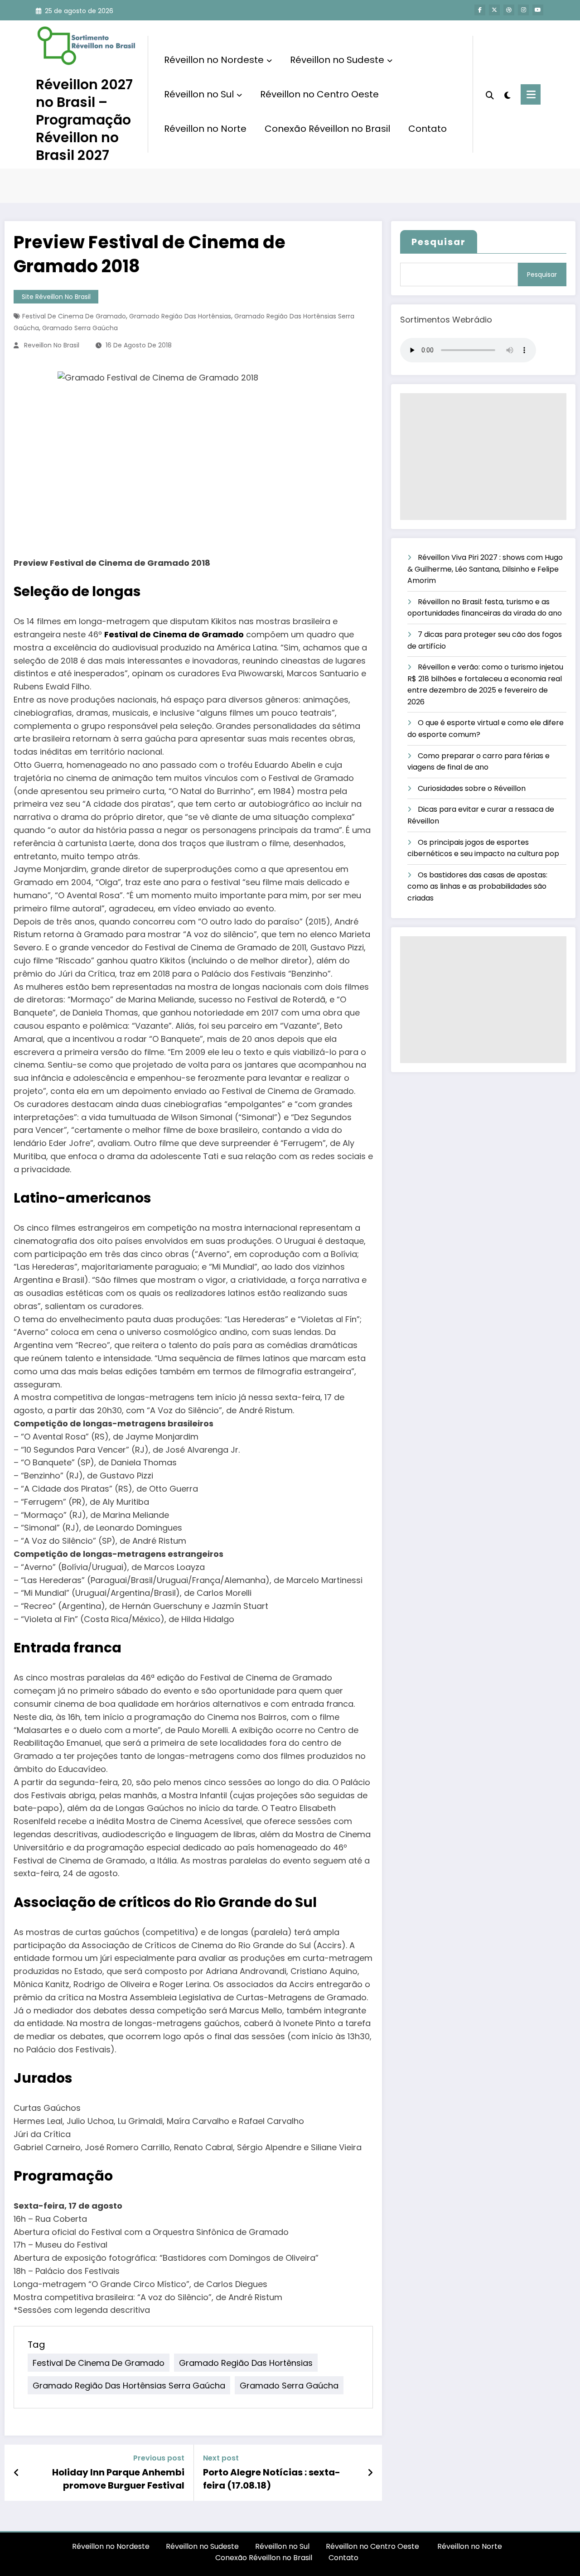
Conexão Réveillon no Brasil (327, 129)
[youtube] (538, 10)
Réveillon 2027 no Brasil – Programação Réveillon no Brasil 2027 (84, 120)
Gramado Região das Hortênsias (180, 316)
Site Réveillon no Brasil (56, 297)
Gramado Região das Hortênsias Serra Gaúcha (129, 2385)
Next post (221, 2458)
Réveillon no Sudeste (337, 60)
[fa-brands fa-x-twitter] (494, 10)
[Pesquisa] (490, 94)
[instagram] (523, 10)
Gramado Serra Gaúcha (80, 328)
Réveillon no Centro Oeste (321, 94)
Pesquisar (439, 242)
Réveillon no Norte (205, 129)
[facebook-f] (480, 10)
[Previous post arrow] (17, 2473)
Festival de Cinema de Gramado (74, 316)
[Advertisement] (483, 457)
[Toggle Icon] (531, 94)
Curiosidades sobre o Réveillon (472, 788)
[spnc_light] (507, 94)
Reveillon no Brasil (52, 345)
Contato (428, 129)
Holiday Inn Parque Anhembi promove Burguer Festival (118, 2479)
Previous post (159, 2458)
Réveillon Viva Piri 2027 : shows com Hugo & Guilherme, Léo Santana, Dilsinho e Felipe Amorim (485, 569)
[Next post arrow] (370, 2473)
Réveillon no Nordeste (214, 60)
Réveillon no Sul (199, 94)
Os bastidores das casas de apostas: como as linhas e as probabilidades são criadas (477, 886)
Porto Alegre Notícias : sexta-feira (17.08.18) (272, 2479)
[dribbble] (509, 10)
